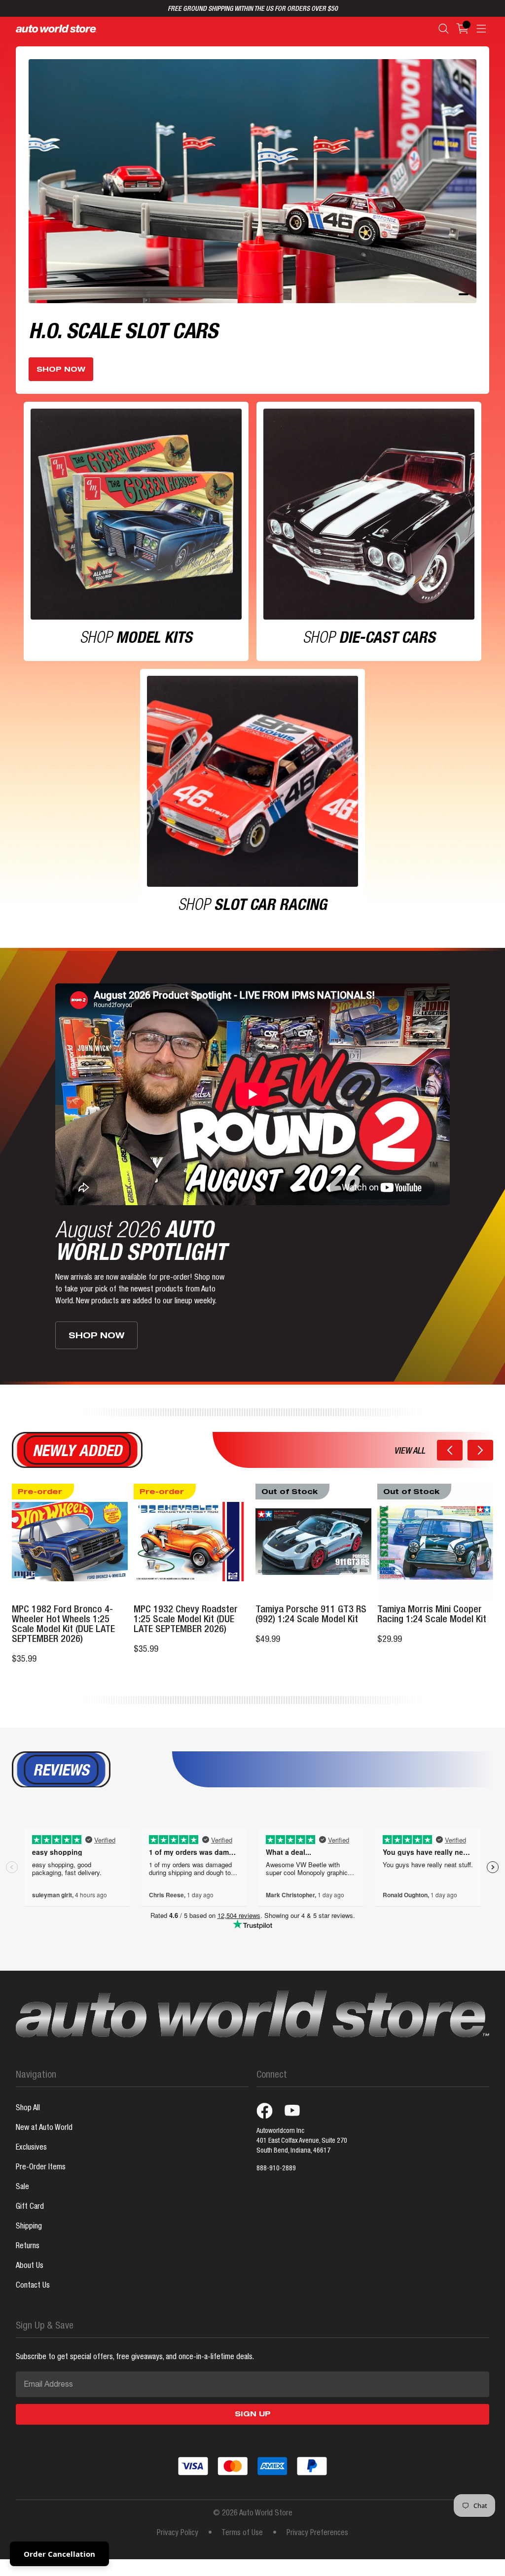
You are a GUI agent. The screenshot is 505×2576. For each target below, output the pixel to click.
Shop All (28, 2117)
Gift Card (30, 2215)
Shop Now (61, 378)
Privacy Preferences (317, 2541)
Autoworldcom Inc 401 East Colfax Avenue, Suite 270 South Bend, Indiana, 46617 (302, 2149)
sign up (253, 2423)
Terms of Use (242, 2541)
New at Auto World (44, 2136)
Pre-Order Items (41, 2176)
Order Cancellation (59, 2554)
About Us (30, 2274)
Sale (22, 2195)
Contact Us (33, 2294)
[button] (450, 1458)
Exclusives (31, 2156)
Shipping (29, 2235)
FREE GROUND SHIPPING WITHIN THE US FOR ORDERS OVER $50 (253, 9)
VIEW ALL (410, 1460)
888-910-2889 (276, 2177)
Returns (28, 2255)
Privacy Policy (178, 2541)
